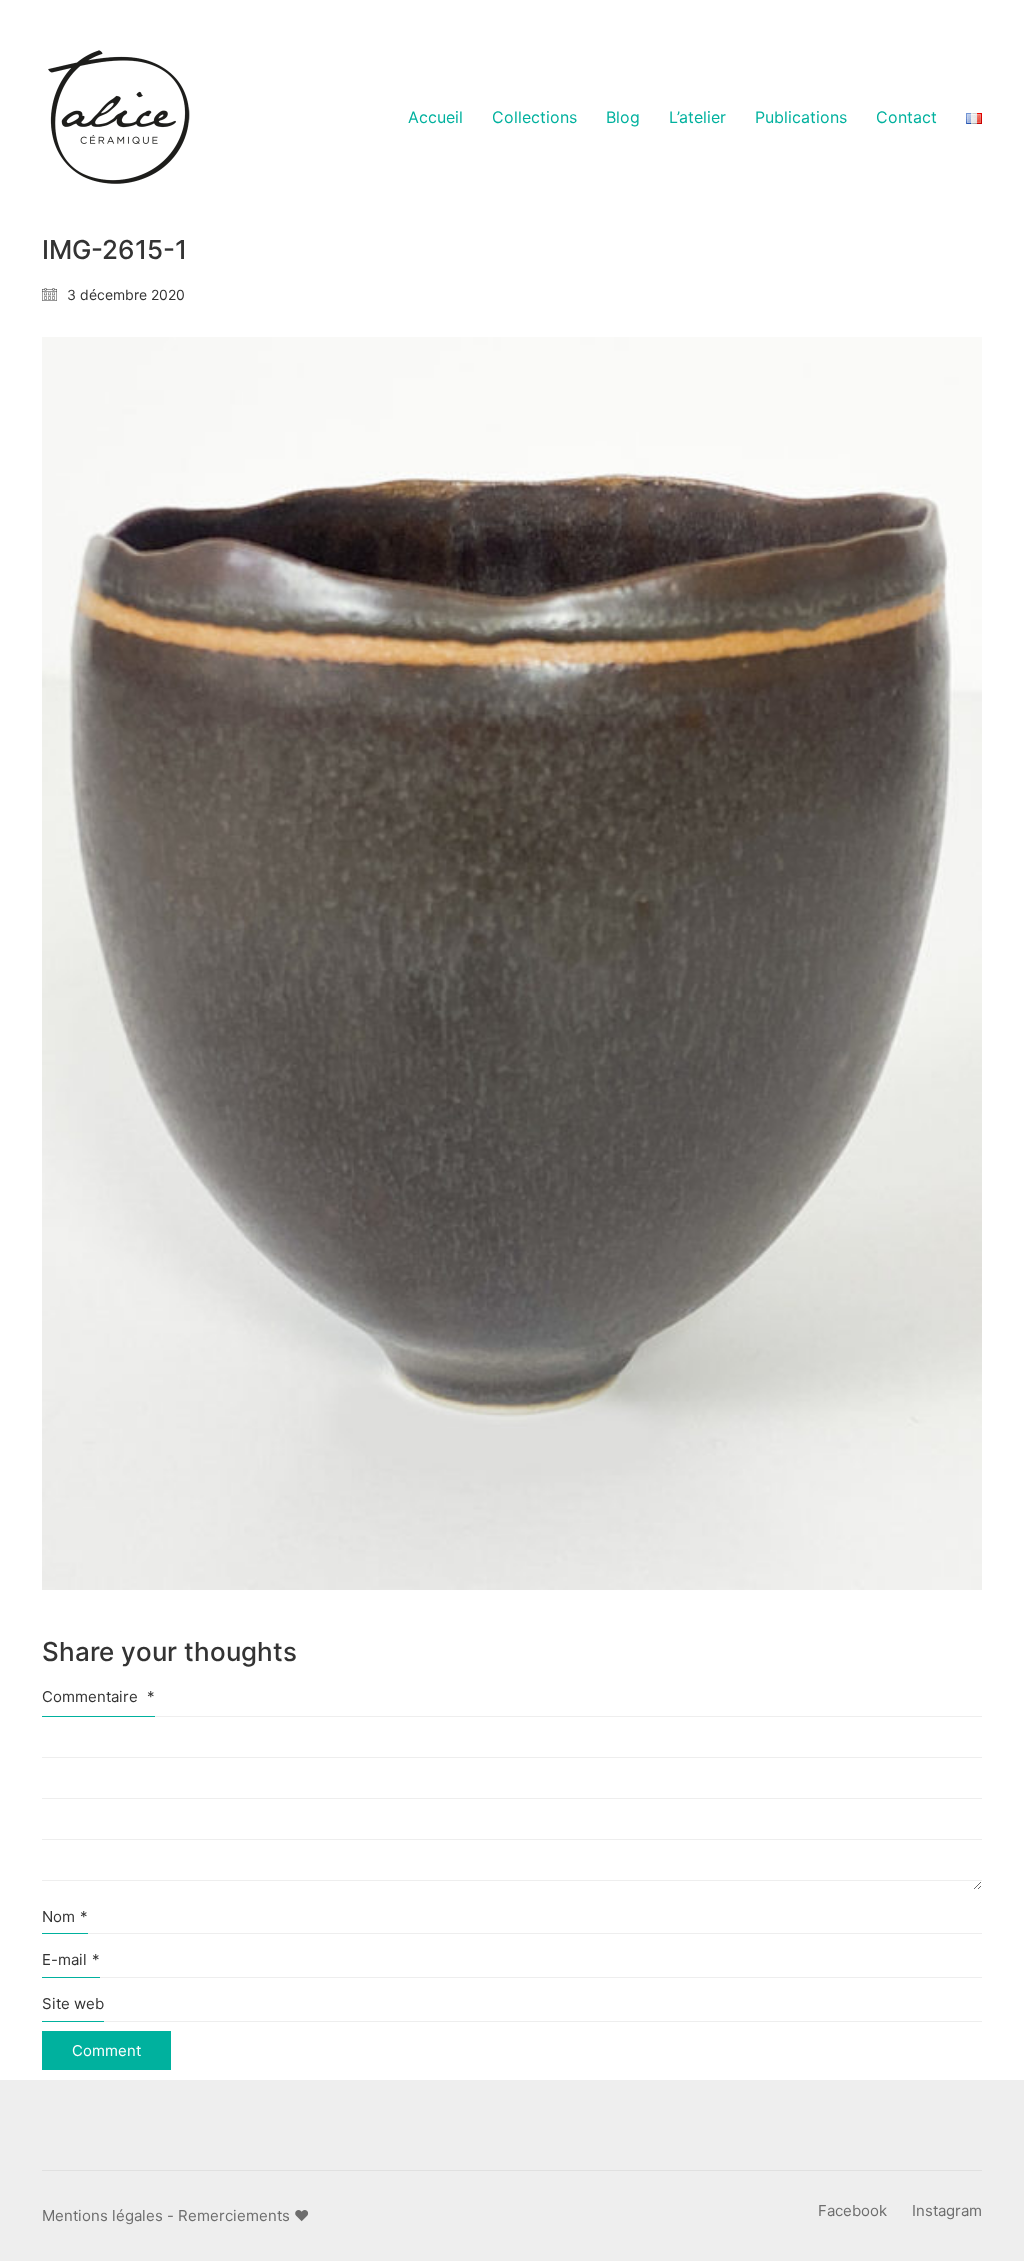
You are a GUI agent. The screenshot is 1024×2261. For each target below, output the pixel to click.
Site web (73, 2003)
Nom (65, 1916)
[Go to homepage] (117, 118)
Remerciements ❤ (243, 2215)
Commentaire (98, 1696)
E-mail (71, 1959)
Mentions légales (102, 2215)
